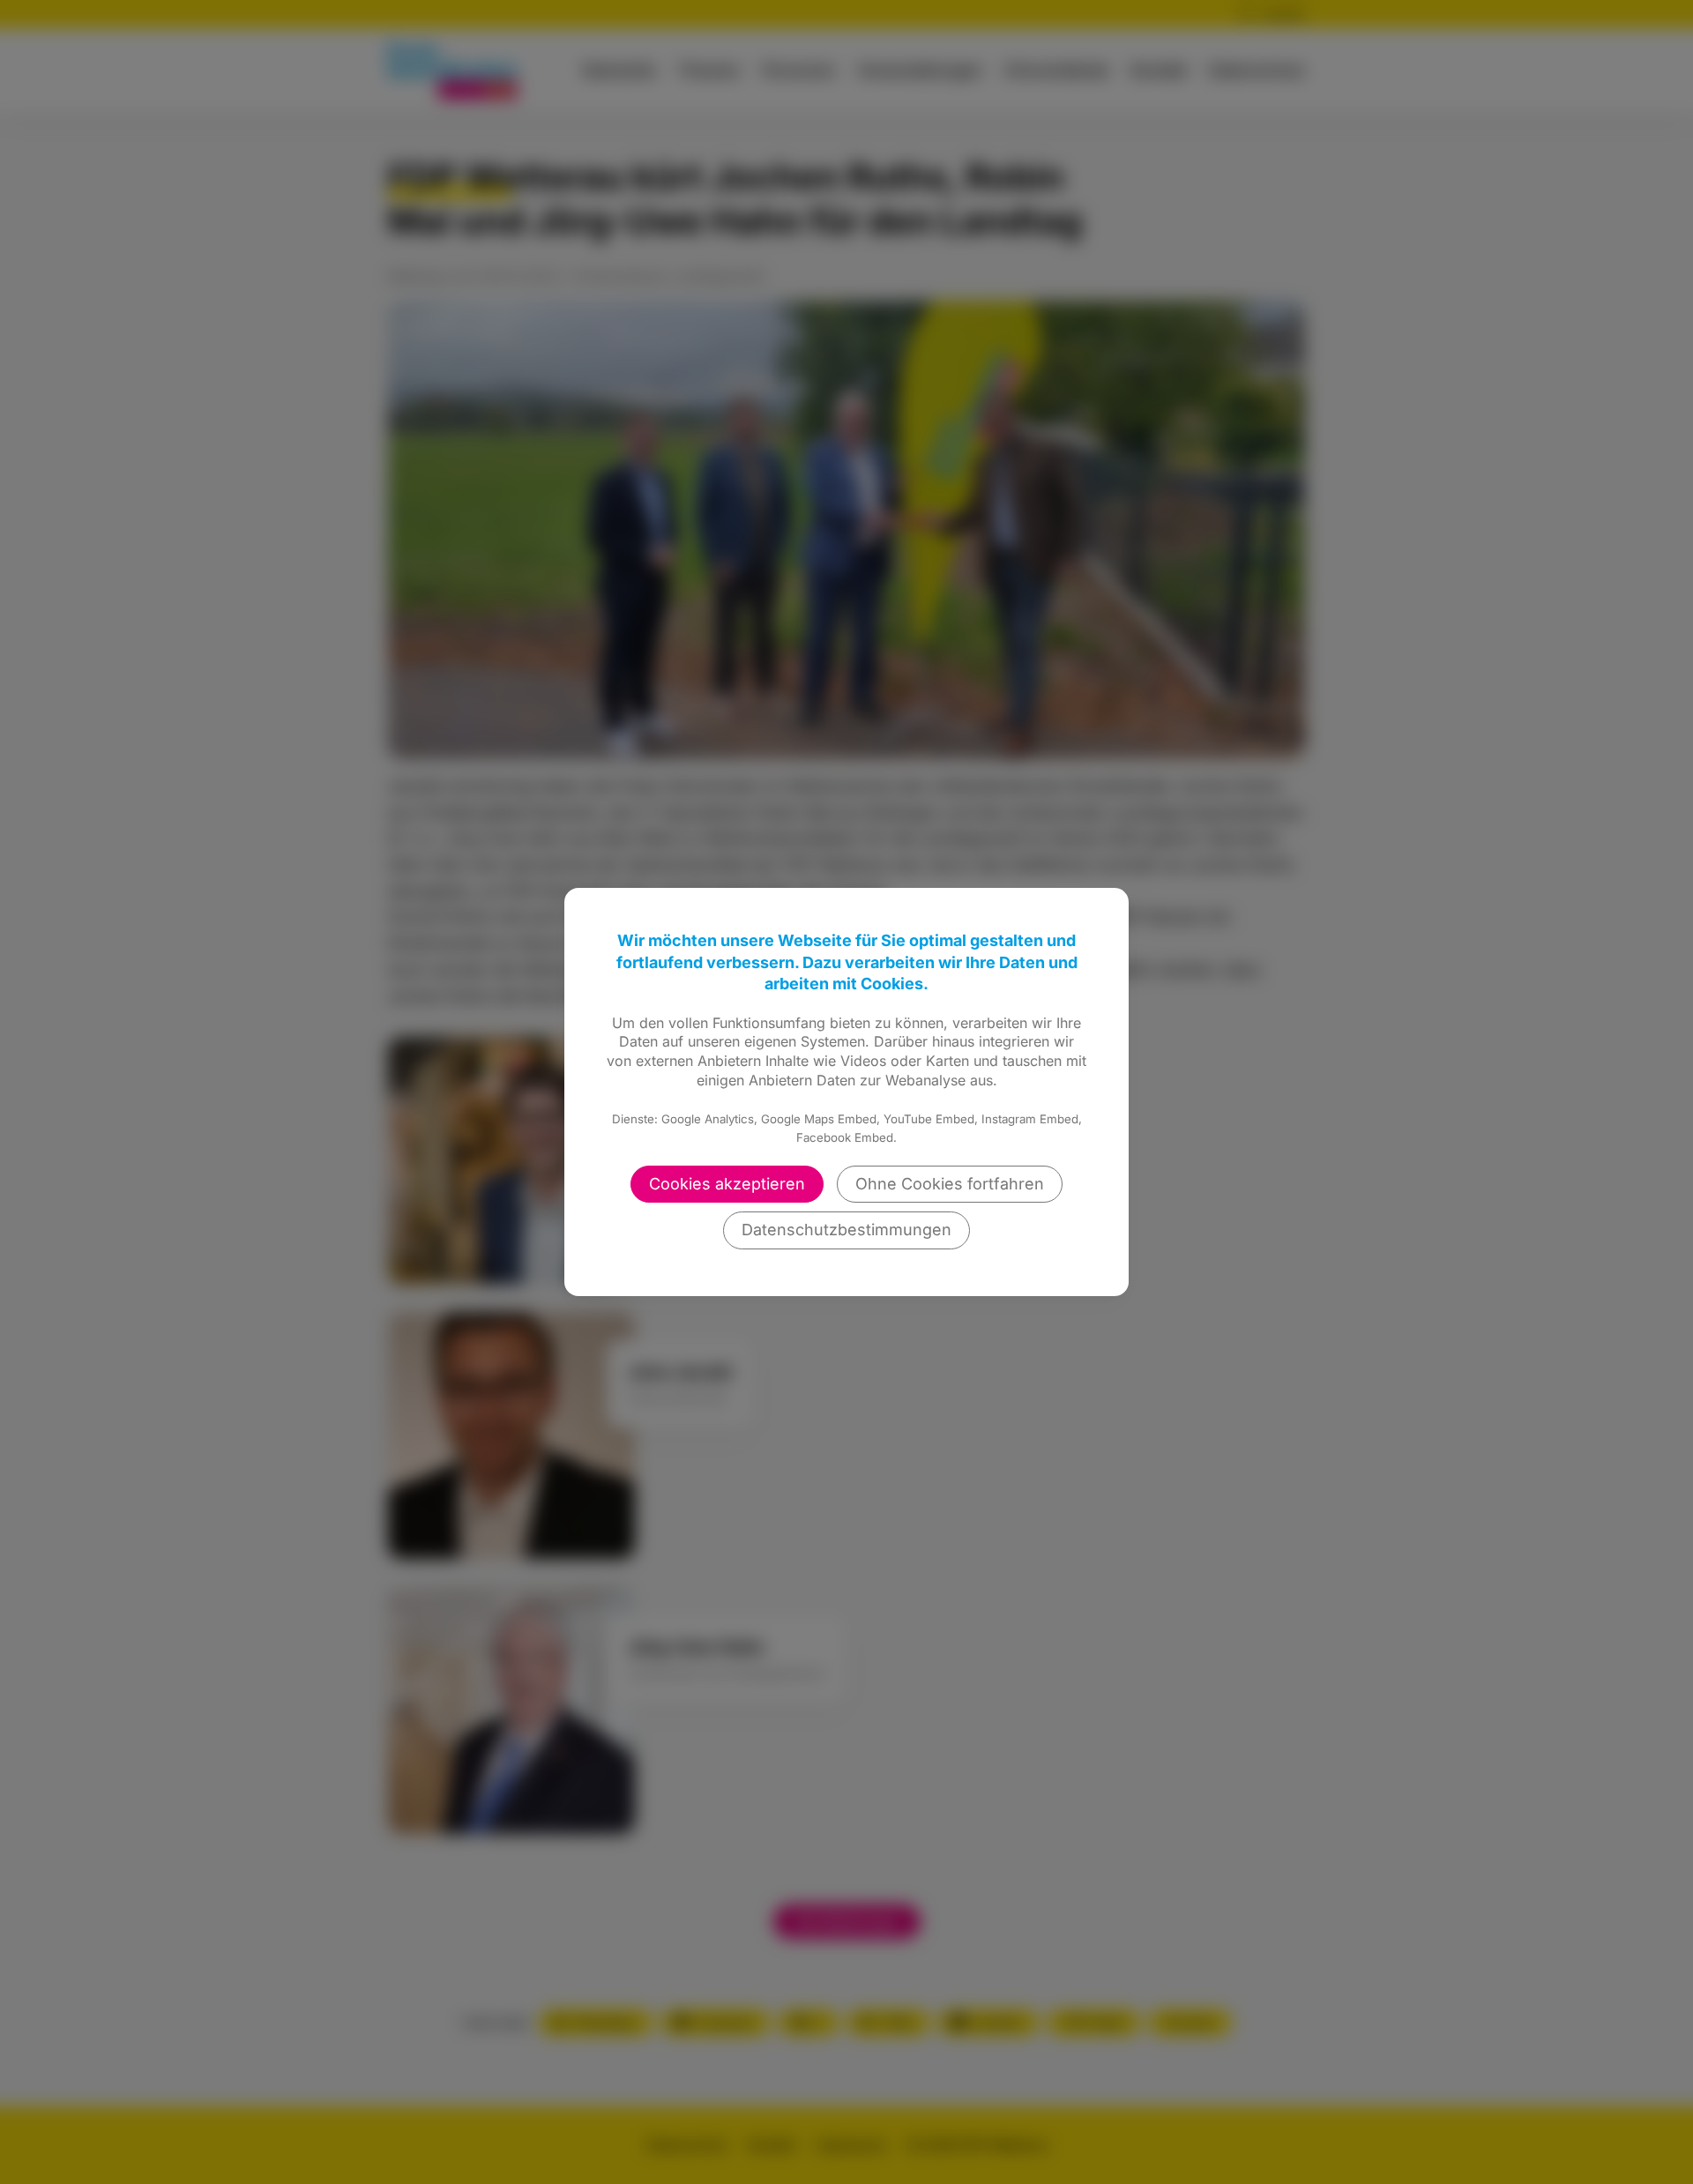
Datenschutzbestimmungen (846, 1230)
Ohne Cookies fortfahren (950, 1184)
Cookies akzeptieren (727, 1184)
